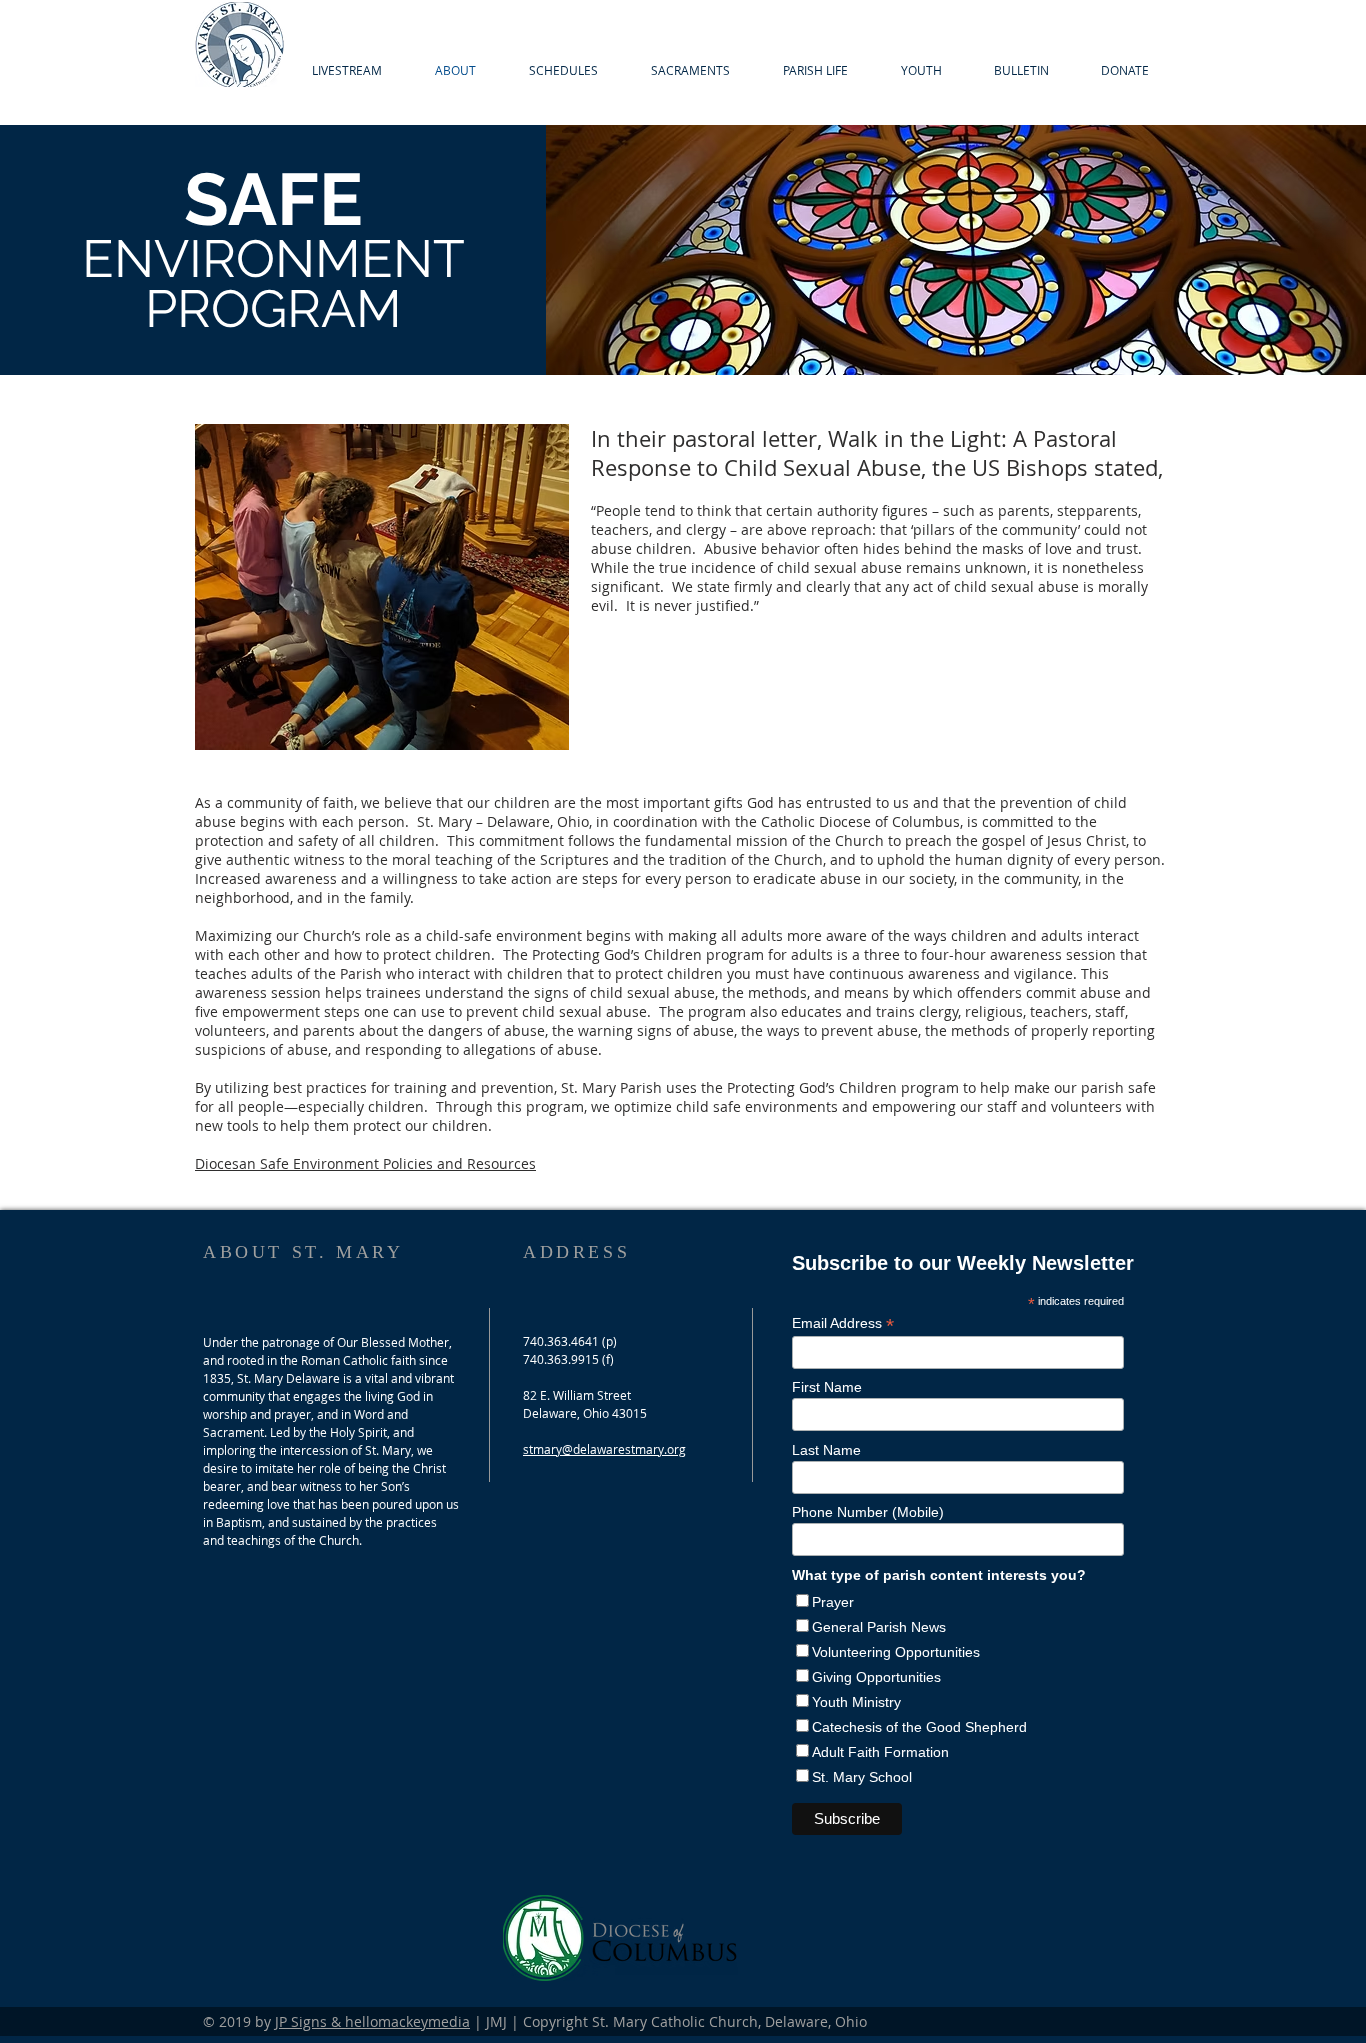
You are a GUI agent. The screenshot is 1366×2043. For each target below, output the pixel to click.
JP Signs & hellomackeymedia (372, 2021)
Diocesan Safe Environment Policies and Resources (365, 1163)
